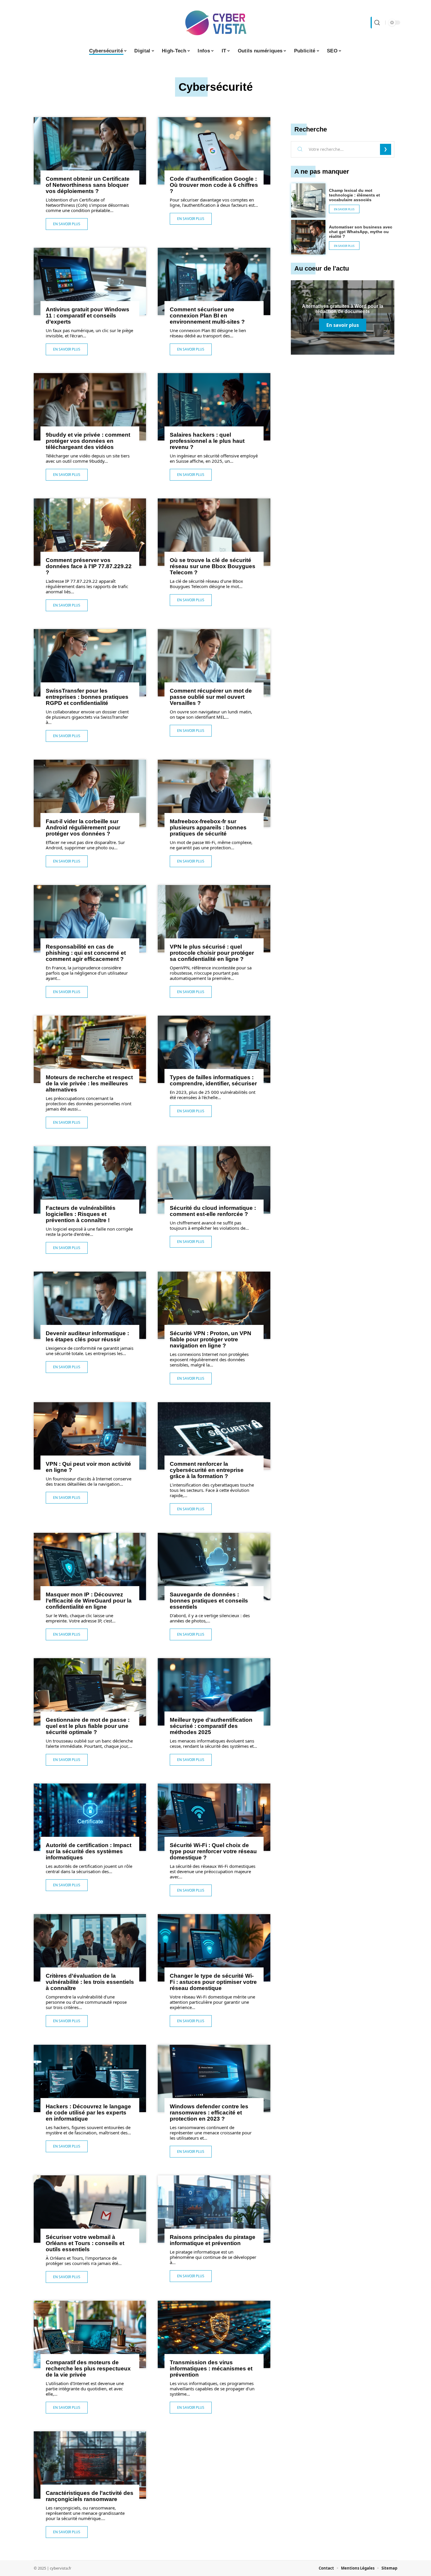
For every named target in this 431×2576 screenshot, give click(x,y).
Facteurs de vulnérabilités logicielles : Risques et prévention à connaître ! (81, 1214)
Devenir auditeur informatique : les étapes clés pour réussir (87, 1336)
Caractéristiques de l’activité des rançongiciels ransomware (90, 2496)
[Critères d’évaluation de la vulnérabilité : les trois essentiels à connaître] (90, 1948)
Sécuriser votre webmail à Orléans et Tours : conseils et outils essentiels (85, 2243)
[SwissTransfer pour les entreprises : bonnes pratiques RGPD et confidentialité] (90, 663)
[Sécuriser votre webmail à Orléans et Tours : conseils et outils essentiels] (90, 2209)
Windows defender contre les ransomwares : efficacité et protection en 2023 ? (209, 2113)
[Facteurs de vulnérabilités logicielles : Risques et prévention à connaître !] (90, 1180)
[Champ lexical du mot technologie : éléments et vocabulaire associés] (308, 201)
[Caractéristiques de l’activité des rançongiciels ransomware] (90, 2465)
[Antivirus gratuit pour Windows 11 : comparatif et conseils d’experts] (90, 281)
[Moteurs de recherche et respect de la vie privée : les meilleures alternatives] (90, 1049)
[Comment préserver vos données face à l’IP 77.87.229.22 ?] (90, 532)
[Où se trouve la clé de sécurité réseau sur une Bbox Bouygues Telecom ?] (214, 532)
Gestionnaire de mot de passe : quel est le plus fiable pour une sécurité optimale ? (88, 1726)
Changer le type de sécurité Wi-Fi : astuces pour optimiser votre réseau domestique (213, 1982)
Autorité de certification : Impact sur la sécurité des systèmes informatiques (89, 1851)
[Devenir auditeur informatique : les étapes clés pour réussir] (90, 1305)
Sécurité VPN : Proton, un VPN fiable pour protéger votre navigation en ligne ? (211, 1339)
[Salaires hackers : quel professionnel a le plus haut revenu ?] (214, 407)
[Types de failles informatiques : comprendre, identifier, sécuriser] (214, 1049)
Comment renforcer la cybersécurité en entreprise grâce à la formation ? (207, 1470)
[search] (376, 23)
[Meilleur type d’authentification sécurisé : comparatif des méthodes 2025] (214, 1692)
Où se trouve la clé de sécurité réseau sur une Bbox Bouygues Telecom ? (213, 566)
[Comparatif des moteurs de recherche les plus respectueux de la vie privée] (90, 2334)
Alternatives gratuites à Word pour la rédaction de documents (343, 309)
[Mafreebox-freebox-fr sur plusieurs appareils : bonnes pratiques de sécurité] (214, 793)
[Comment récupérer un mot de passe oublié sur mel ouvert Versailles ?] (214, 663)
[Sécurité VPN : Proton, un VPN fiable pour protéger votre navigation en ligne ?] (214, 1305)
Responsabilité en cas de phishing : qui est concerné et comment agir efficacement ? (86, 953)
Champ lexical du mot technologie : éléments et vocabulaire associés (354, 195)
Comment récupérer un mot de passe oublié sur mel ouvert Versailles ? (211, 697)
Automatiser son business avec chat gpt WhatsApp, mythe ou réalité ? (361, 232)
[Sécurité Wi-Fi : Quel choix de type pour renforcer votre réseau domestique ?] (214, 1817)
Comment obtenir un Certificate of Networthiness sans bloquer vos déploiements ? (88, 185)
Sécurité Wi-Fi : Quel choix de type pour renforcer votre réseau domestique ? (213, 1851)
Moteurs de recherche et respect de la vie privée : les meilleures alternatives (89, 1083)
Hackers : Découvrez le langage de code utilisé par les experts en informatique (88, 2113)
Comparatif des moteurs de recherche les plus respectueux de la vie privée (88, 2369)
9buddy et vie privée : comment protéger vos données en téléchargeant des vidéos (88, 441)
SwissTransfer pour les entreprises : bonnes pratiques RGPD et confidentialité (87, 697)
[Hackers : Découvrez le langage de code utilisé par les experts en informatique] (90, 2078)
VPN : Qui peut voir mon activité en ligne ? (88, 1467)
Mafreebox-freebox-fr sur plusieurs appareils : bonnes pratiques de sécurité (208, 827)
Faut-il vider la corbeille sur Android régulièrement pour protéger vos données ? (83, 827)
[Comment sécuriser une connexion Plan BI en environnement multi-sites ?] (214, 281)
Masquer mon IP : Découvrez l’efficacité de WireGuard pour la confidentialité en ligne (89, 1601)
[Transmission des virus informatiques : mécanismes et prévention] (214, 2334)
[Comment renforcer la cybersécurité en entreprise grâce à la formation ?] (214, 1436)
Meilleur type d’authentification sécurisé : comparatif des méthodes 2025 (211, 1726)
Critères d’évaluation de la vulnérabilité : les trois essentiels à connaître (90, 1982)
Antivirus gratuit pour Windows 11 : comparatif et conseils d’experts (88, 316)
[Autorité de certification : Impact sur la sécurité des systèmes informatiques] (90, 1817)
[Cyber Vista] (215, 23)
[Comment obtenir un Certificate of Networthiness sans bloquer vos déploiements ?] (90, 151)
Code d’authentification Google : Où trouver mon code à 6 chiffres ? (214, 185)
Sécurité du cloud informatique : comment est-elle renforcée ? (213, 1211)
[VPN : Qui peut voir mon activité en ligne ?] (90, 1436)
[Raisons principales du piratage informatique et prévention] (214, 2209)
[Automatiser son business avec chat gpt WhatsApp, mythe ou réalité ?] (308, 237)
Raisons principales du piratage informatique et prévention (213, 2240)
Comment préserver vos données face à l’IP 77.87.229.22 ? (89, 566)
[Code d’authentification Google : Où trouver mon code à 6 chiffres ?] (214, 151)
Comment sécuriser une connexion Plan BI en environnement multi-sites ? (207, 316)
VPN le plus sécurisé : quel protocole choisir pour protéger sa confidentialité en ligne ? (212, 953)
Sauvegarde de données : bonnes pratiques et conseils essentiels (209, 1601)
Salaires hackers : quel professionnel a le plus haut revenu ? (207, 441)
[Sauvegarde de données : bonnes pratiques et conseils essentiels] (214, 1567)
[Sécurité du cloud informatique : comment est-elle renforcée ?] (214, 1180)
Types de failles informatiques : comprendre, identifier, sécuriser (213, 1080)
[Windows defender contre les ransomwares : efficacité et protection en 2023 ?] (214, 2078)
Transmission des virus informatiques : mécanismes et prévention (211, 2369)
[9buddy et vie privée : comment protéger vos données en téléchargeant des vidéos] (90, 407)
